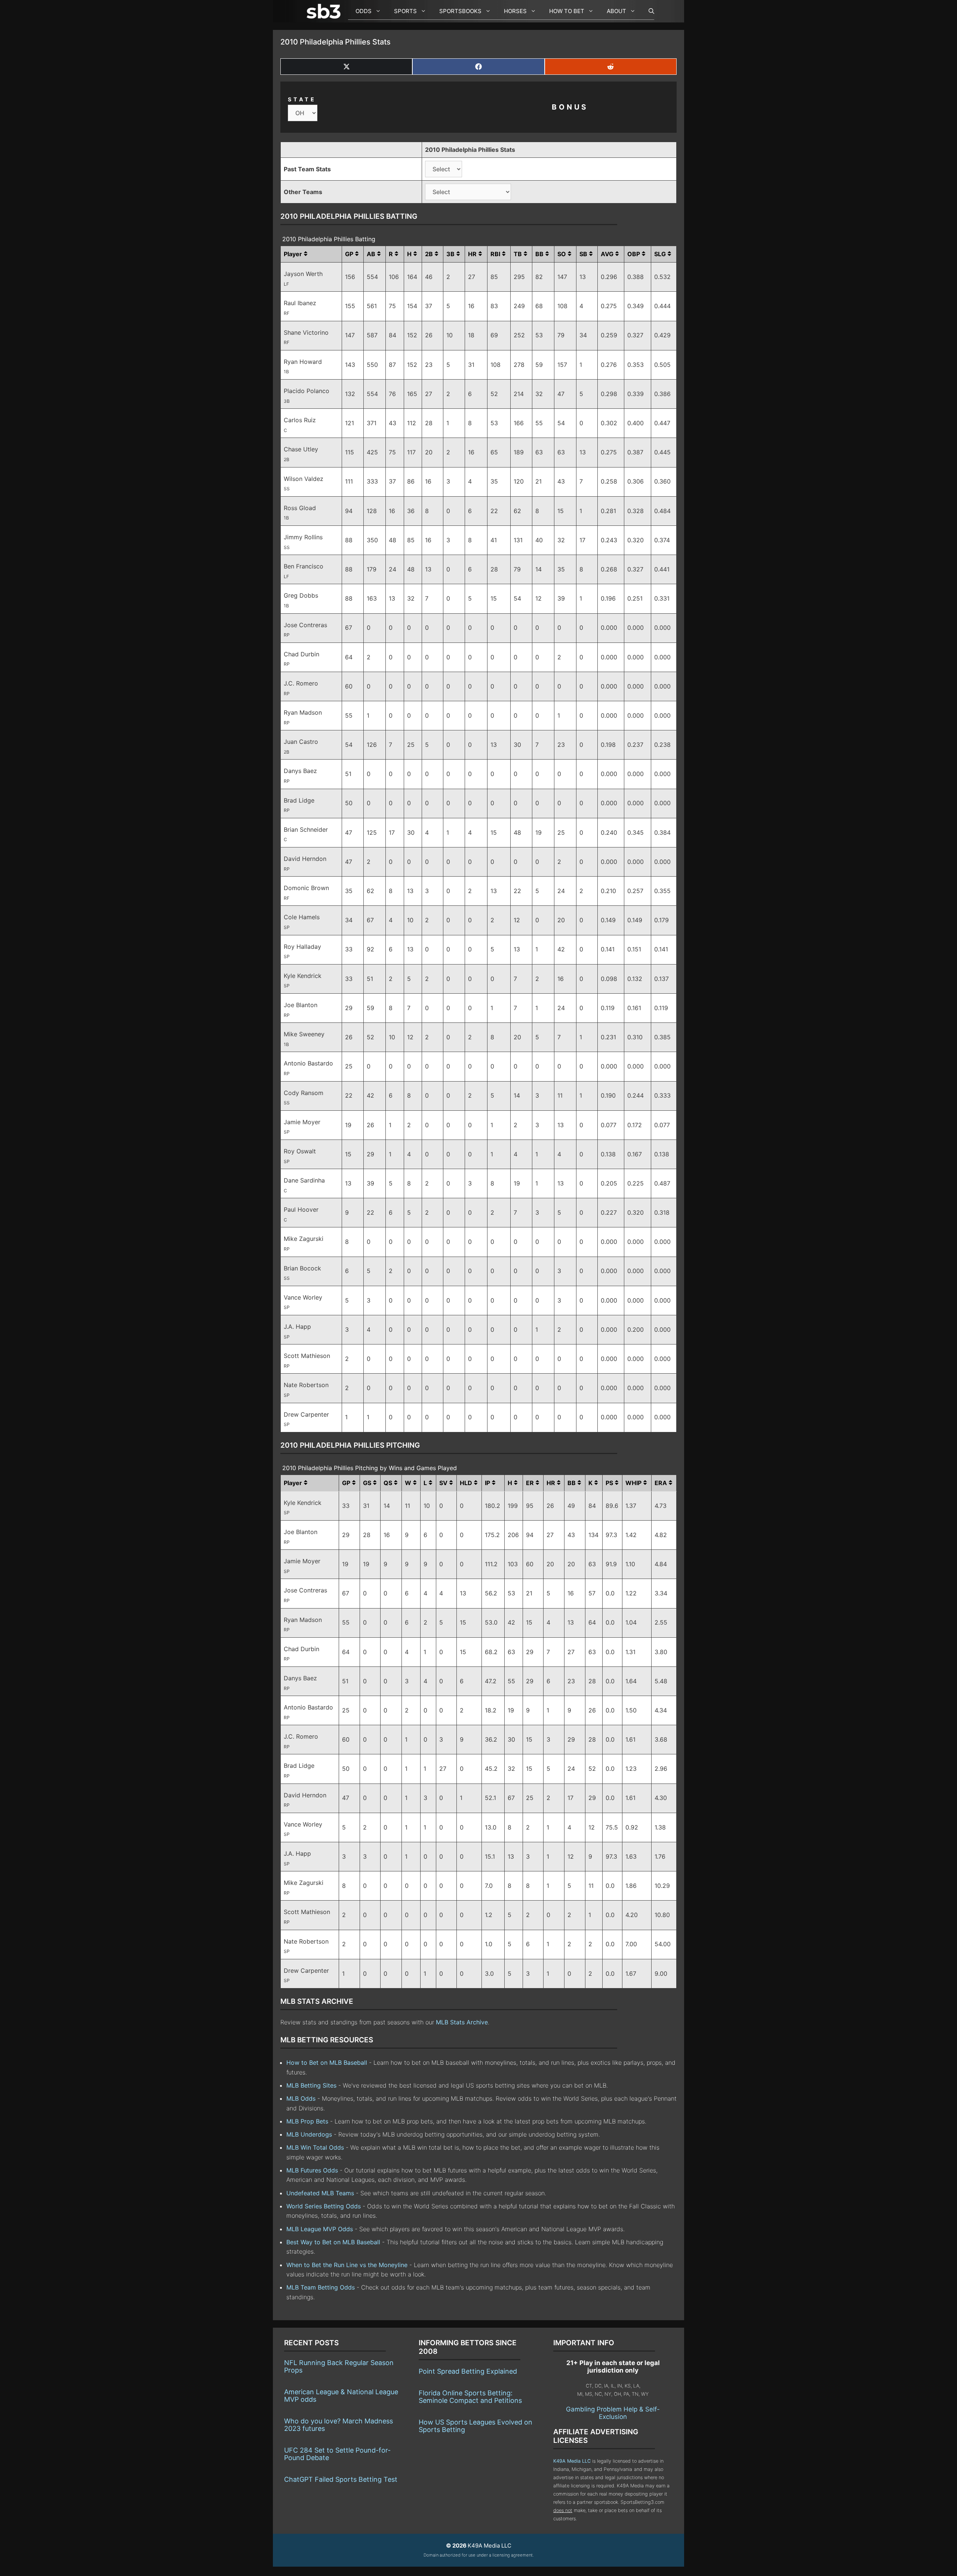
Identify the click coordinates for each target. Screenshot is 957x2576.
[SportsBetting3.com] (325, 11)
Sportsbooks (460, 11)
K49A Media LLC (572, 2461)
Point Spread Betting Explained (468, 2371)
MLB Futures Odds (312, 2170)
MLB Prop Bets (307, 2121)
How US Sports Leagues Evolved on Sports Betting (476, 2426)
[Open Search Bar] (648, 11)
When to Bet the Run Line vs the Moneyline (347, 2265)
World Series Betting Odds (324, 2206)
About (616, 11)
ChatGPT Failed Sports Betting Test (341, 2479)
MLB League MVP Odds (320, 2229)
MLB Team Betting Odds (321, 2287)
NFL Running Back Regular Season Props (339, 2366)
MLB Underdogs (309, 2134)
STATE (302, 99)
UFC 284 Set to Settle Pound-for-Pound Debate (337, 2454)
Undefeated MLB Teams (320, 2193)
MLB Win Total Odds (315, 2147)
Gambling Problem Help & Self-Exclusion (613, 2413)
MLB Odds (301, 2098)
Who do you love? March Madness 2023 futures (339, 2425)
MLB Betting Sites (311, 2085)
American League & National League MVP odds (341, 2396)
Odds (364, 11)
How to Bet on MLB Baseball (327, 2063)
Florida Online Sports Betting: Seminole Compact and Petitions (470, 2397)
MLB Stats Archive (462, 2022)
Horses (515, 11)
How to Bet (567, 11)
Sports (405, 11)
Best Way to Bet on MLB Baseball (334, 2242)
